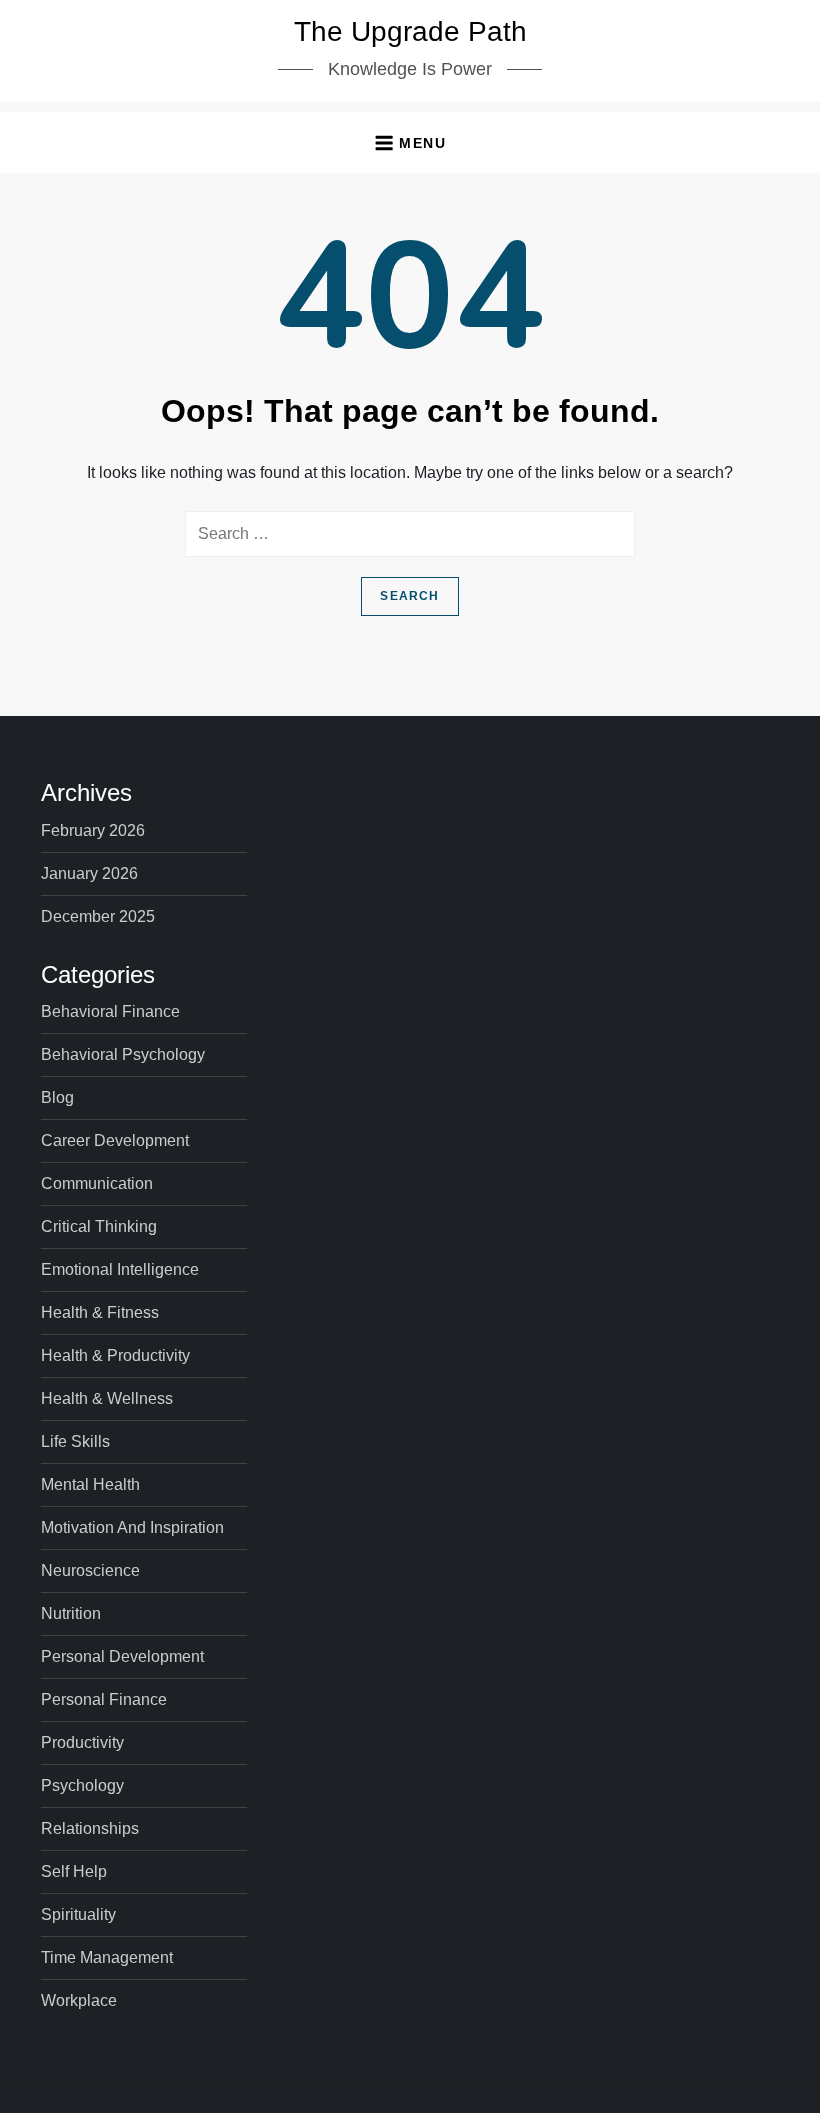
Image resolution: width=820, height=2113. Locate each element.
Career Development (115, 1140)
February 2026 (93, 830)
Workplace (79, 2000)
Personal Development (122, 1656)
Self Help (74, 1871)
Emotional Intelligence (120, 1269)
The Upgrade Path (410, 31)
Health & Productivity (115, 1355)
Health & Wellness (107, 1398)
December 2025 (98, 916)
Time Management (107, 1957)
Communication (97, 1183)
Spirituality (78, 1914)
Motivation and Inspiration (132, 1527)
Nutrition (71, 1613)
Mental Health (90, 1484)
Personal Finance (104, 1699)
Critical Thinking (99, 1226)
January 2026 (89, 873)
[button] (410, 142)
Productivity (82, 1742)
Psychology (82, 1785)
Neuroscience (90, 1570)
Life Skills (75, 1441)
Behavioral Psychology (123, 1054)
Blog (57, 1097)
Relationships (90, 1828)
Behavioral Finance (110, 1011)
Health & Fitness (100, 1312)
